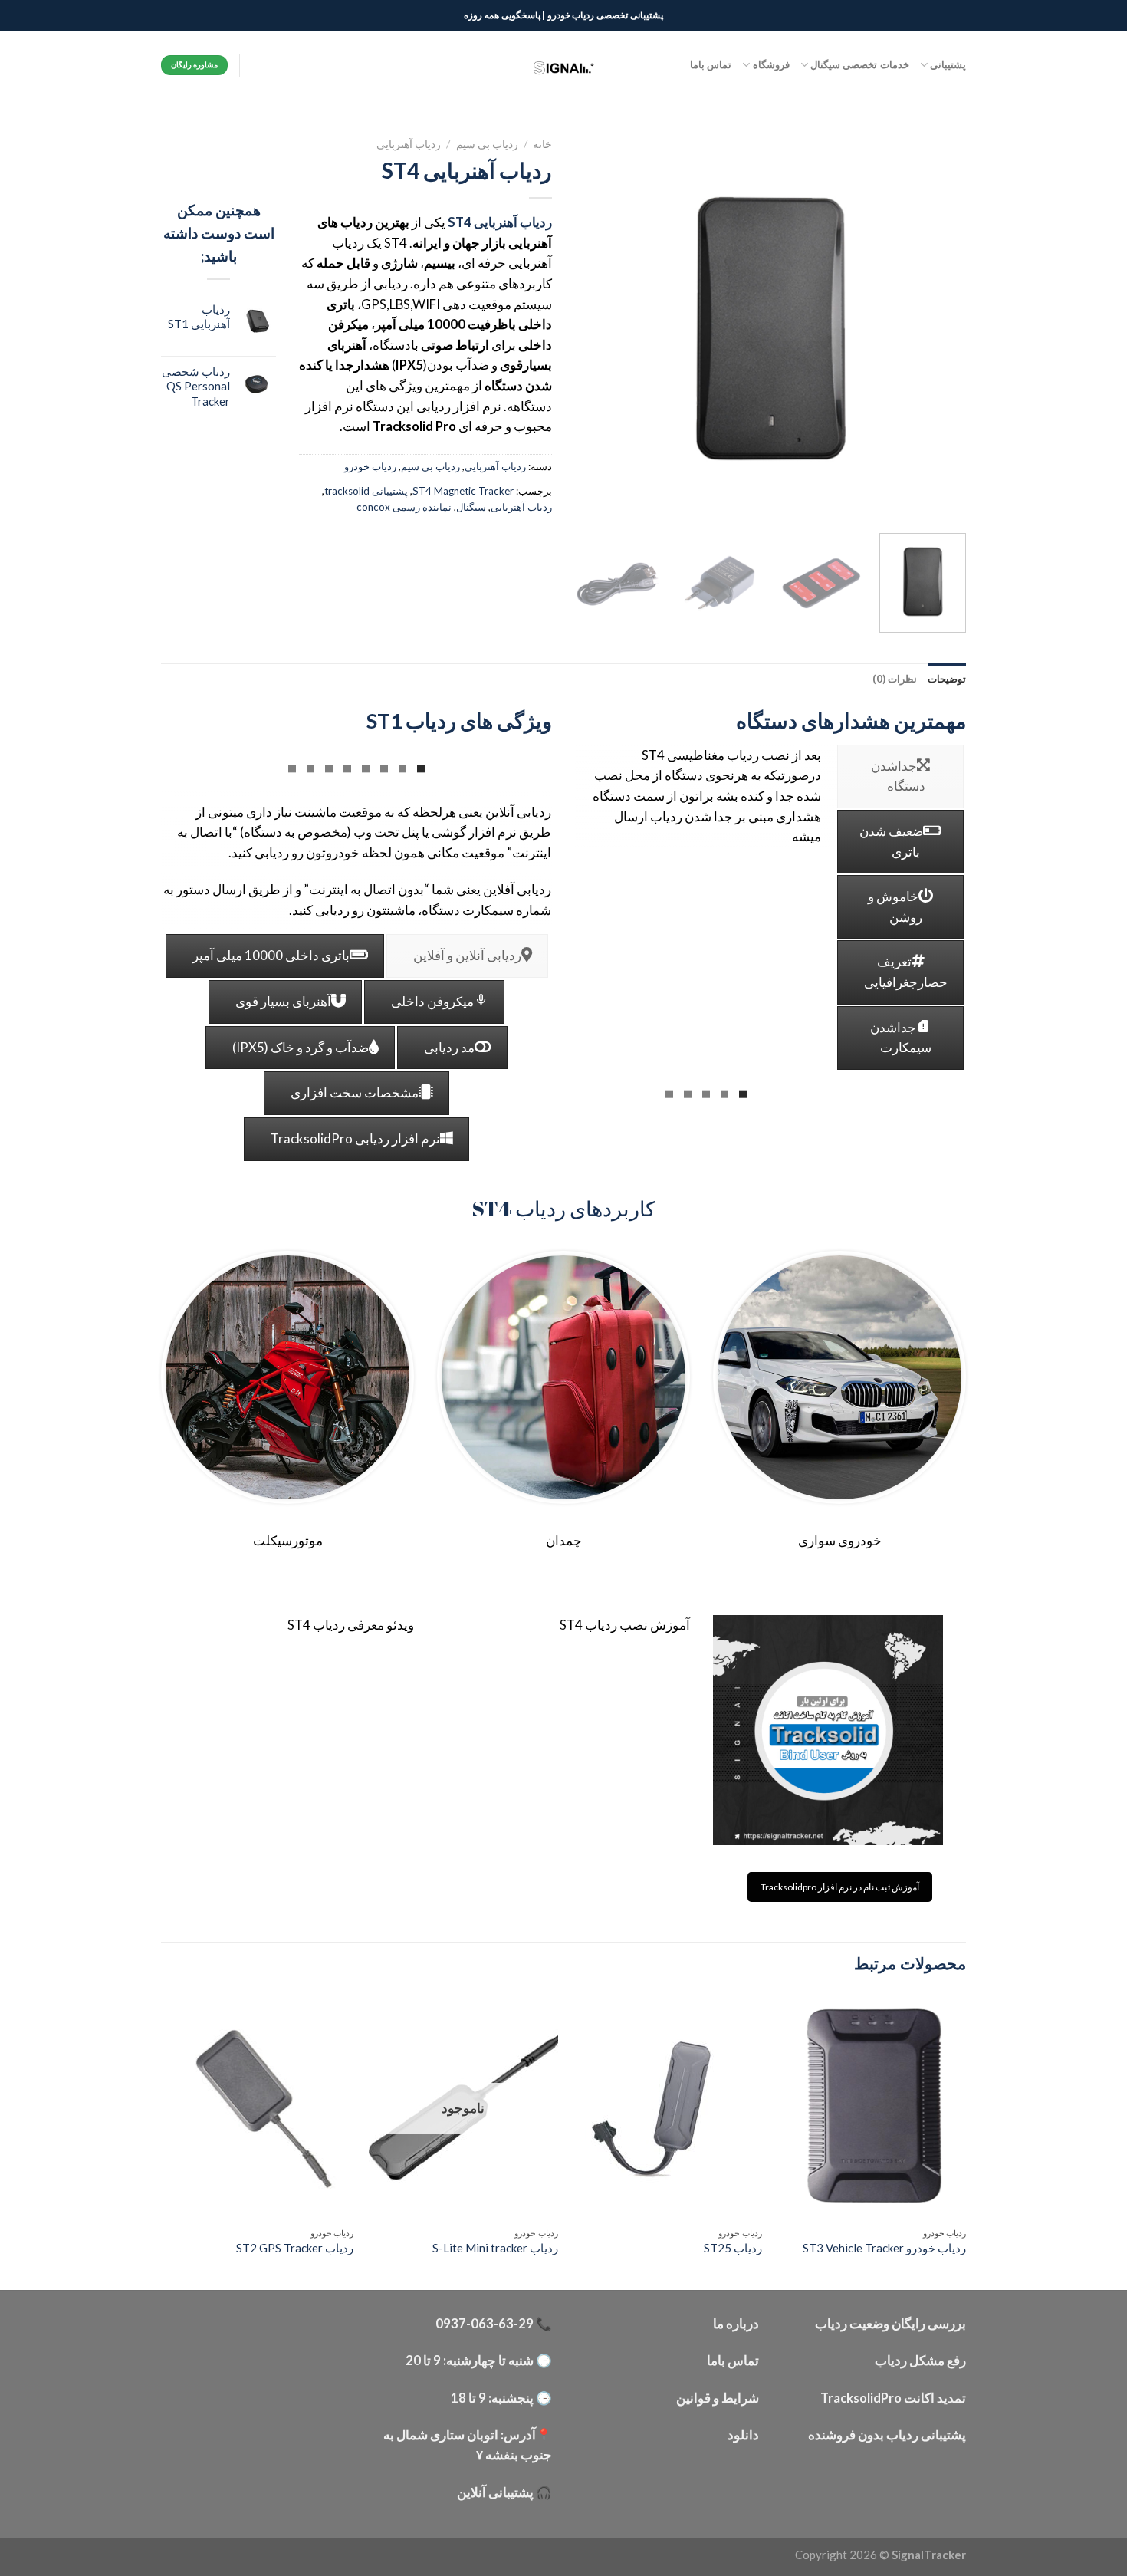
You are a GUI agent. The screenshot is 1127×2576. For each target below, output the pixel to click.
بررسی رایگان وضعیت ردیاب (890, 2324)
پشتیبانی (948, 64)
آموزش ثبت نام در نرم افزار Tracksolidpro (840, 1887)
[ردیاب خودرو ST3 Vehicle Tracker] (872, 2106)
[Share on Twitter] (476, 553)
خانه (542, 144)
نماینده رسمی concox (404, 507)
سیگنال (471, 507)
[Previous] (939, 326)
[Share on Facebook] (527, 553)
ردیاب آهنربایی (409, 144)
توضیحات (947, 679)
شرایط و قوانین (718, 2398)
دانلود (743, 2435)
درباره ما (736, 2324)
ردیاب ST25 (733, 2248)
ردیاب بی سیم (487, 144)
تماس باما (711, 64)
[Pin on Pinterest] (376, 553)
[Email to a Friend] (426, 553)
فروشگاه (771, 64)
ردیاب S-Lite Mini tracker (495, 2248)
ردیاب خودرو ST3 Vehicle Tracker (884, 2248)
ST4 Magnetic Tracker (463, 491)
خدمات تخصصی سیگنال (860, 64)
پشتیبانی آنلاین (495, 2492)
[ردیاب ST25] (667, 2106)
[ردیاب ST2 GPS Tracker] (260, 2106)
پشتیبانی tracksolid (366, 491)
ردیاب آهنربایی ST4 (500, 222)
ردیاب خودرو (370, 466)
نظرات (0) (895, 679)
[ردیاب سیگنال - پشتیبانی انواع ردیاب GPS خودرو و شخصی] (563, 65)
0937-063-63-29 (485, 2324)
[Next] (591, 326)
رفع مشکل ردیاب (920, 2361)
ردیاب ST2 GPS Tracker (295, 2248)
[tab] (947, 679)
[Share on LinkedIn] (325, 553)
